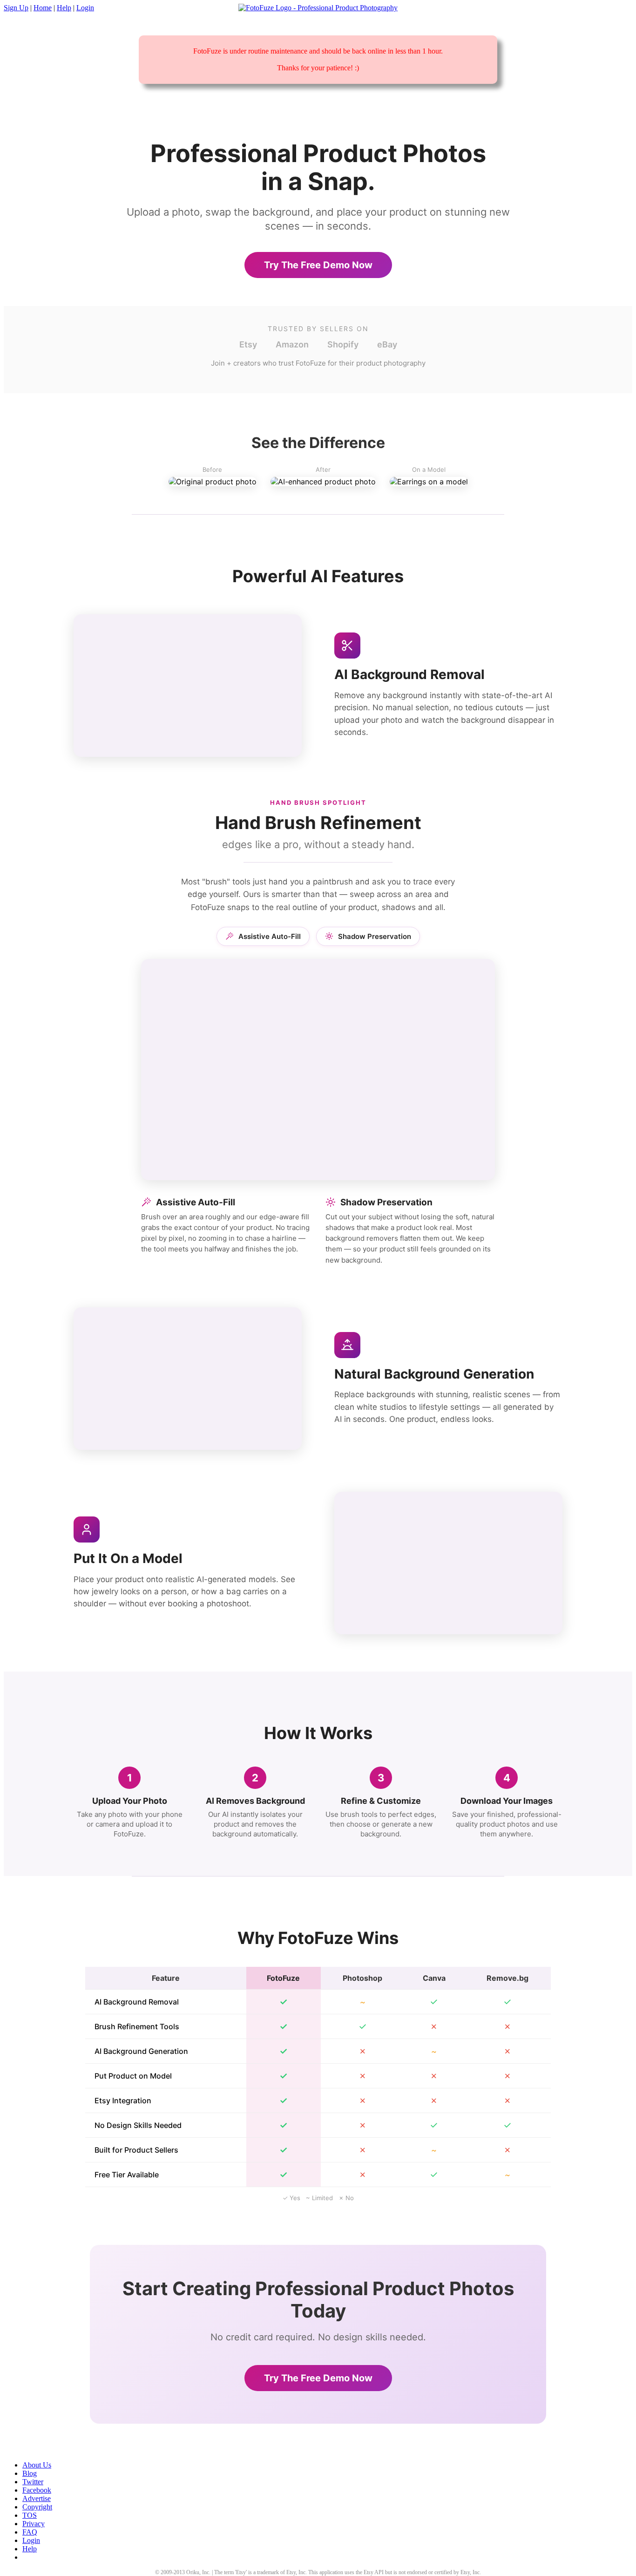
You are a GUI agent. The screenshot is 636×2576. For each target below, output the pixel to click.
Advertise (37, 2498)
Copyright (37, 2507)
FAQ (30, 2532)
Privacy (34, 2524)
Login (85, 8)
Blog (30, 2473)
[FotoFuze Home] (318, 8)
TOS (30, 2515)
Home (43, 8)
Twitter (33, 2482)
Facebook (37, 2490)
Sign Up (16, 8)
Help (64, 8)
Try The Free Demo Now (318, 265)
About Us (37, 2465)
